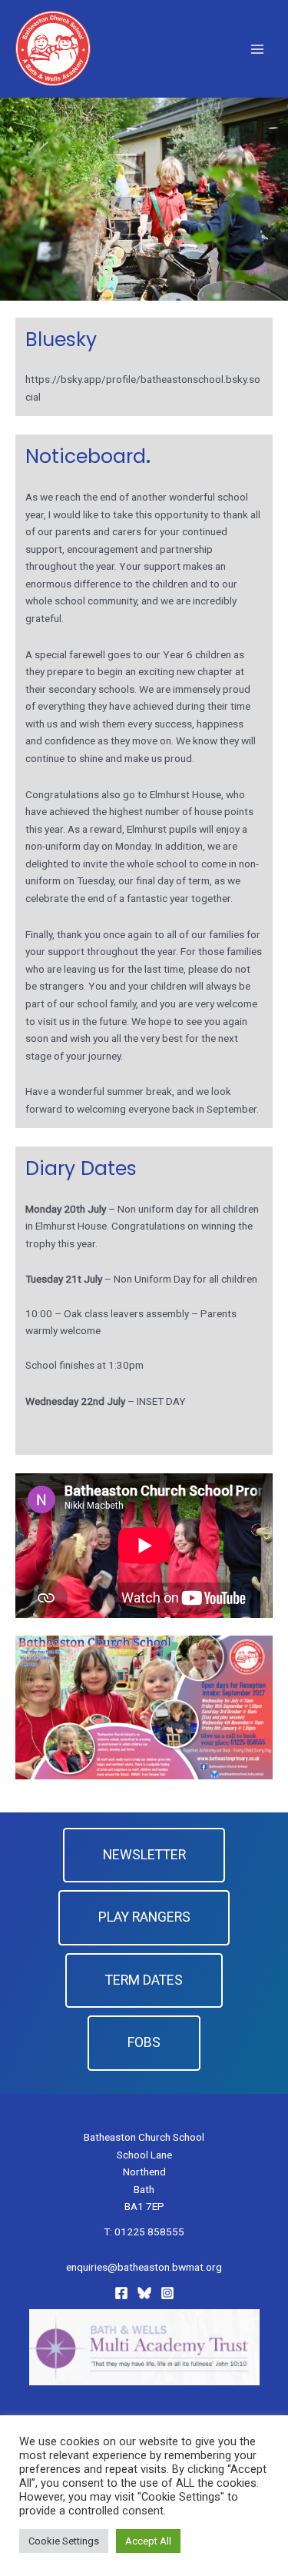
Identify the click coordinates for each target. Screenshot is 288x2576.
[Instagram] (167, 2293)
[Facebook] (121, 2293)
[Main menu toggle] (258, 49)
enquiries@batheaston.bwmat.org (144, 2267)
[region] (144, 199)
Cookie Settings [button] (64, 2541)
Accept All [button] (148, 2541)
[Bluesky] (144, 2293)
